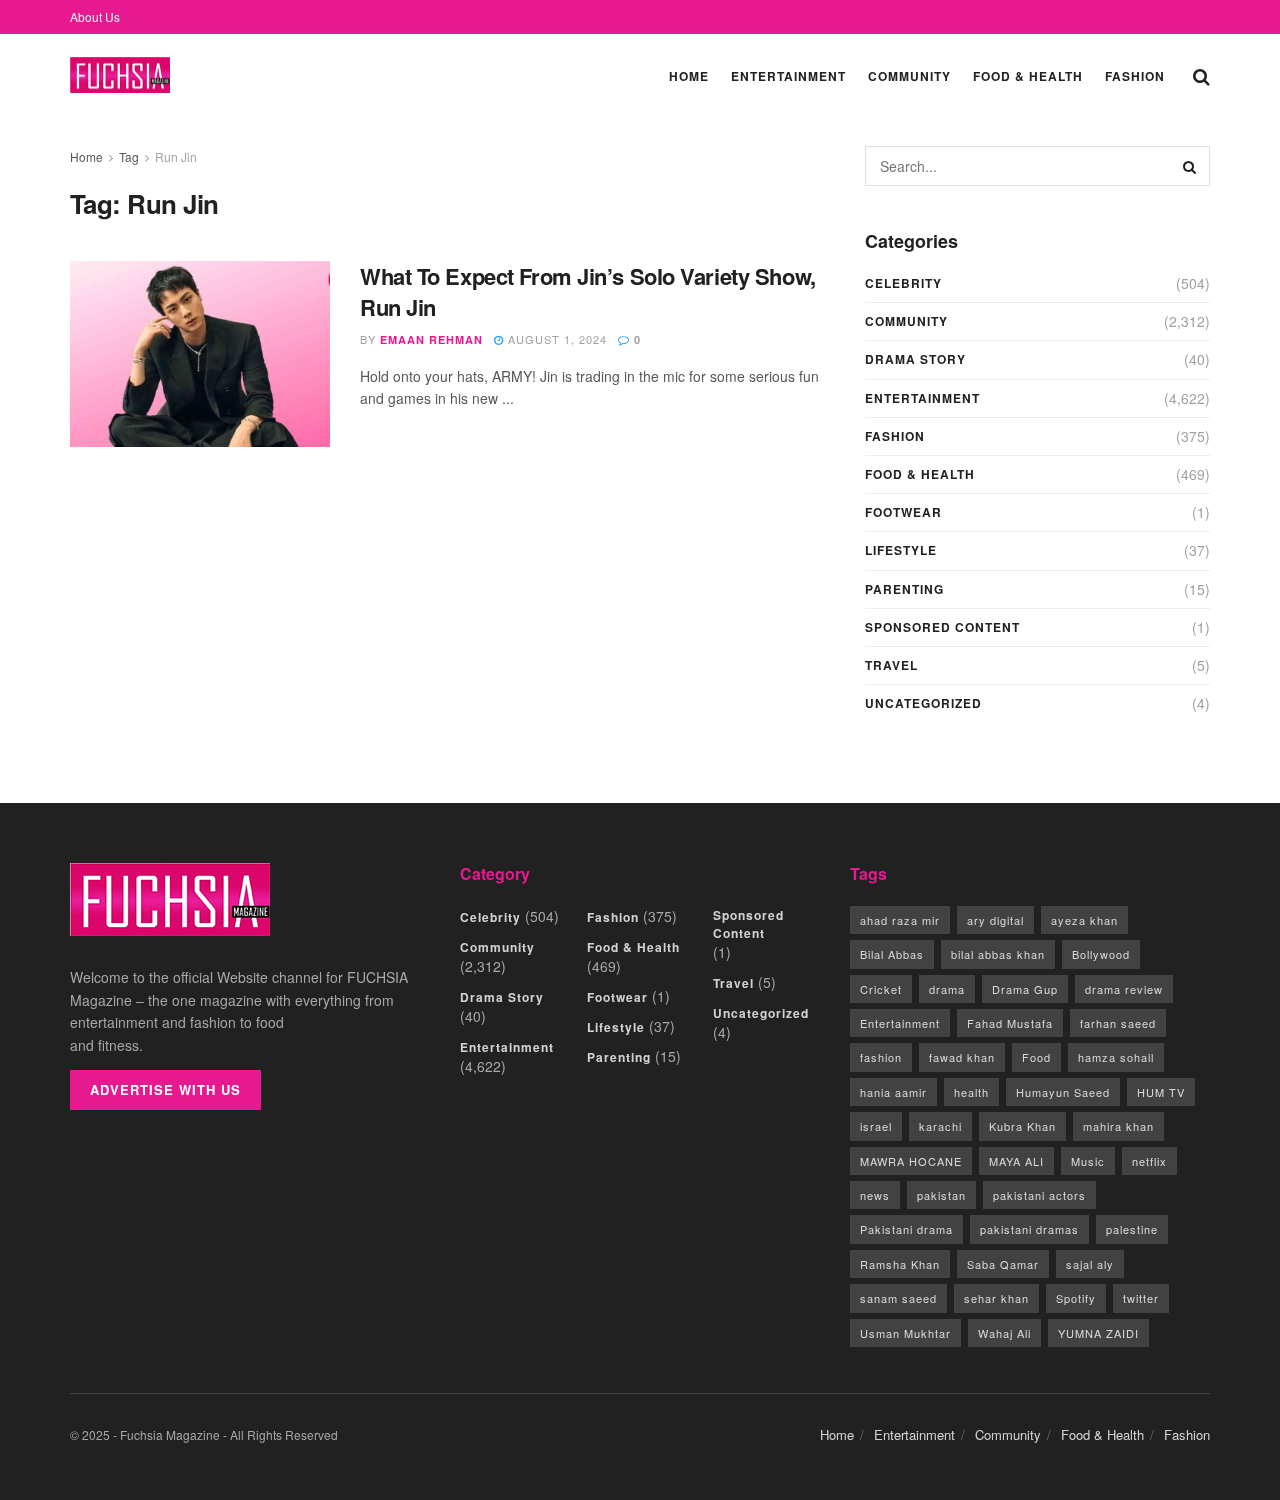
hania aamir (893, 1092)
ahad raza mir (900, 920)
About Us (95, 16)
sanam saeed (898, 1298)
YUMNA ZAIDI (1098, 1333)
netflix (1149, 1161)
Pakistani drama (906, 1229)
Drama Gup (1025, 989)
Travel (891, 665)
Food (1036, 1057)
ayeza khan (1084, 920)
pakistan (941, 1195)
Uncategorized (923, 703)
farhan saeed (1118, 1023)
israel (876, 1126)
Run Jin (176, 156)
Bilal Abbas (892, 954)
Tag (129, 156)
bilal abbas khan (998, 954)
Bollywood (1101, 954)
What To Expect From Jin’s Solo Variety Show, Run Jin (588, 291)
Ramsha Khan (900, 1264)
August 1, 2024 (555, 339)
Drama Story (915, 359)
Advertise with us (165, 1089)
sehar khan (996, 1298)
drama (947, 989)
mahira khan (1118, 1126)
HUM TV (1161, 1092)
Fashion (1135, 76)
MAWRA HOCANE (911, 1161)
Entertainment (788, 76)
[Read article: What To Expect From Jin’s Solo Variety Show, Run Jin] (200, 354)
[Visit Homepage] (120, 75)
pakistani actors (1039, 1195)
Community (909, 76)
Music (1088, 1161)
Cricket (881, 989)
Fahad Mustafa (1010, 1023)
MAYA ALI (1016, 1161)
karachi (940, 1126)
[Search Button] (1201, 75)
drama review (1124, 989)
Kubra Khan (1022, 1126)
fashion (881, 1057)
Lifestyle (901, 550)
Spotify (1076, 1298)
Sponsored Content (942, 627)
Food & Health (1028, 76)
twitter (1141, 1298)
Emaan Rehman (431, 339)
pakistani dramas (1029, 1229)
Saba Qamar (1003, 1264)
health (971, 1092)
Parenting (904, 589)
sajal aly (1090, 1264)
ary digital (995, 920)
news (875, 1195)
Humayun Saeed (1063, 1092)
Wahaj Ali (1004, 1333)
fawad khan (962, 1057)
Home (689, 76)
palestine (1132, 1229)
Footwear (903, 512)
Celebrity (903, 283)
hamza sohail (1116, 1057)
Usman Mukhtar (905, 1333)
